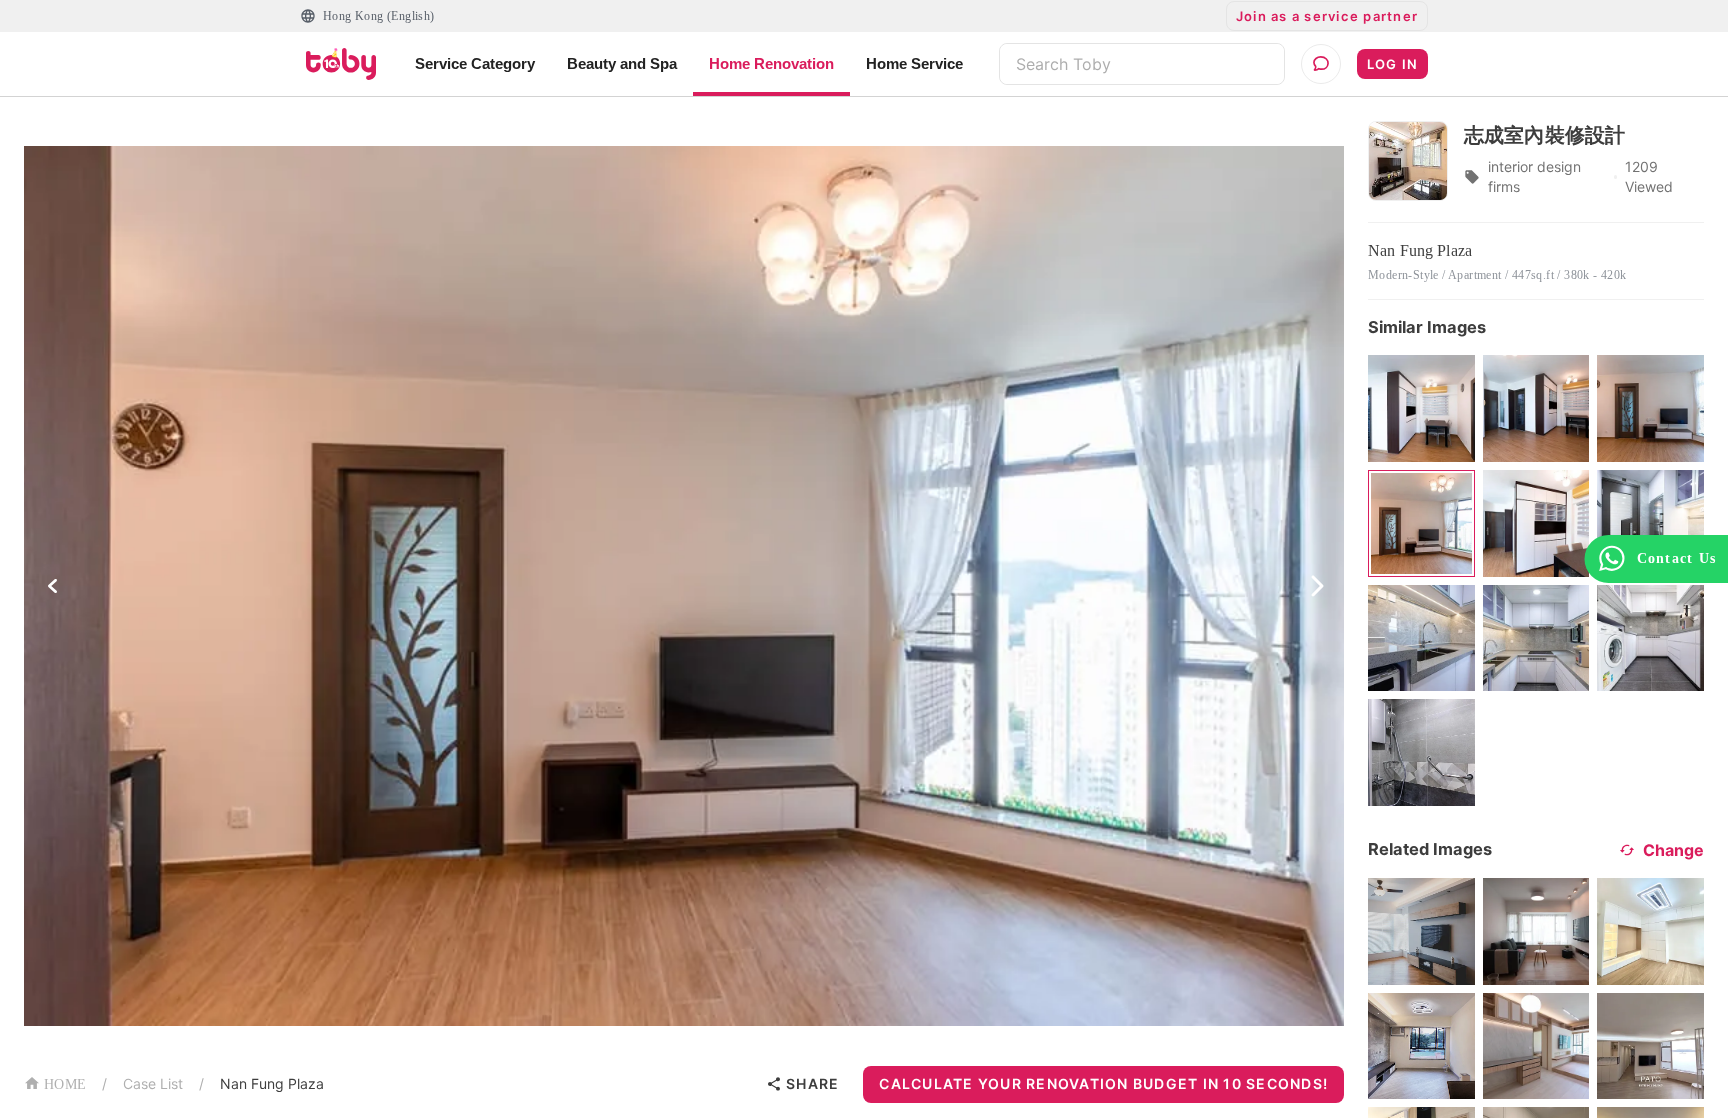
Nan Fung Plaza (272, 1083)
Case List (153, 1083)
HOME (65, 1084)
